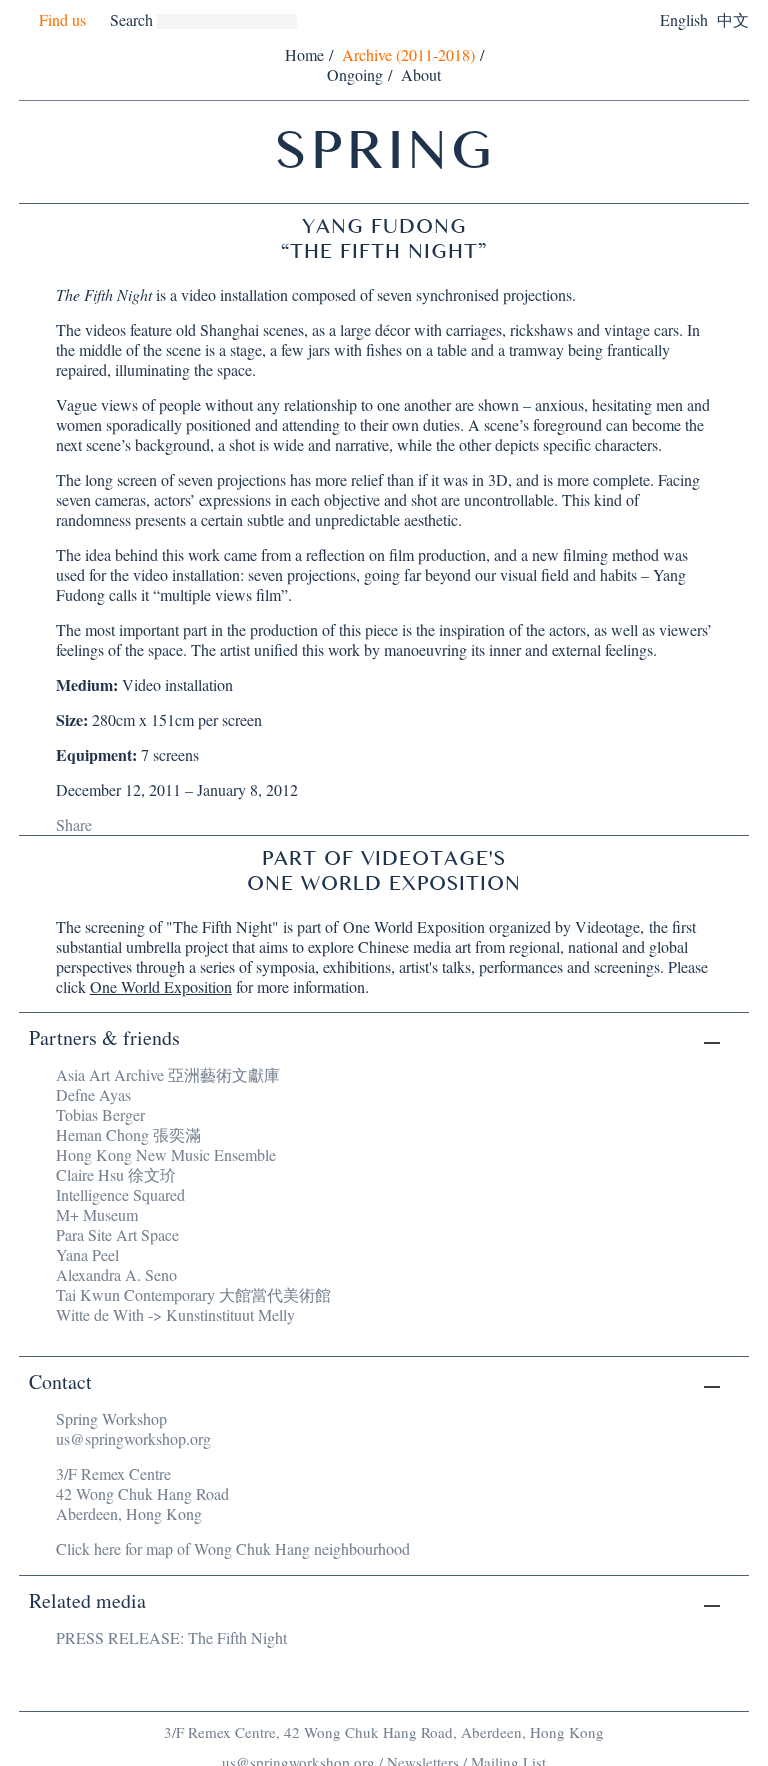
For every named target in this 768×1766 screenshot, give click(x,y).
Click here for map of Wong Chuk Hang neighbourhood (233, 1548)
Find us (62, 20)
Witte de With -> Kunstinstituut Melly (175, 1314)
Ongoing (355, 74)
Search (131, 19)
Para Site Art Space (117, 1234)
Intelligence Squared (120, 1194)
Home (304, 54)
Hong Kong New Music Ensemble (166, 1154)
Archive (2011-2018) (408, 54)
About (421, 74)
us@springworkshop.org (133, 1438)
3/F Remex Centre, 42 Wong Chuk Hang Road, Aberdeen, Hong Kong (384, 1732)
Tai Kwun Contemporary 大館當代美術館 (193, 1294)
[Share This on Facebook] (108, 823)
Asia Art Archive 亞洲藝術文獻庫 (168, 1074)
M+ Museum (97, 1214)
